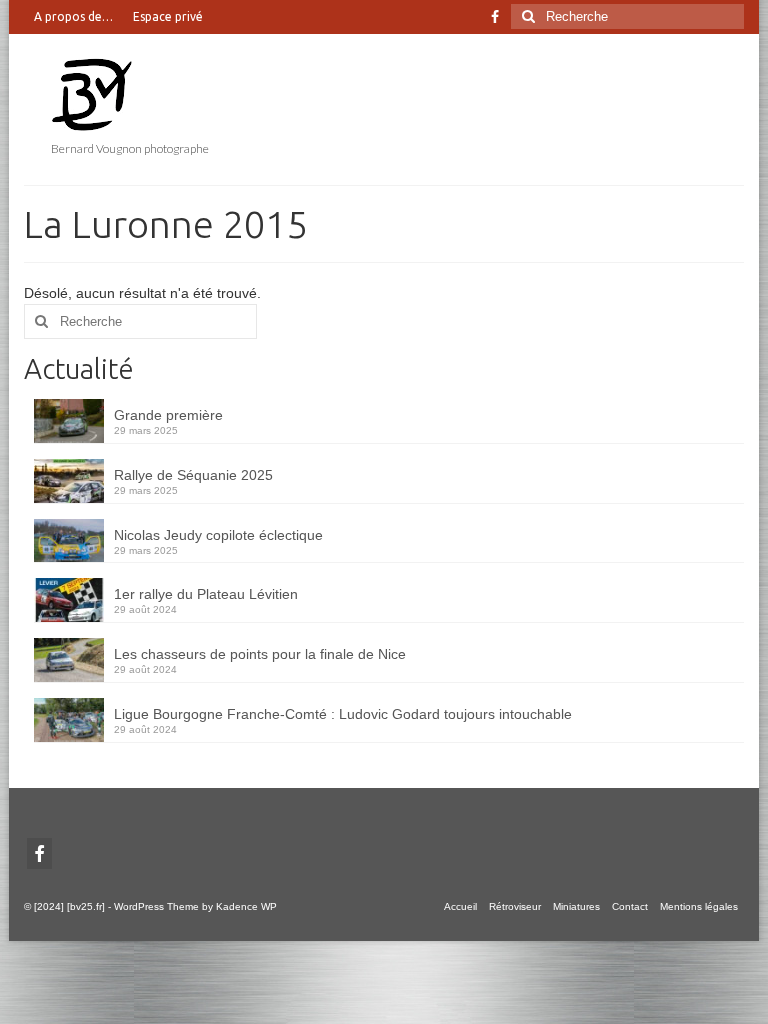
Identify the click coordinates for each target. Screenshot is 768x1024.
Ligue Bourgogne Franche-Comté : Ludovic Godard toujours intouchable (343, 714)
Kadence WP (246, 906)
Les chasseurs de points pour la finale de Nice (260, 654)
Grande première (168, 415)
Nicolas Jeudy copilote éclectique (218, 535)
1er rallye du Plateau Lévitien (206, 594)
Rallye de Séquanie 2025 (193, 475)
